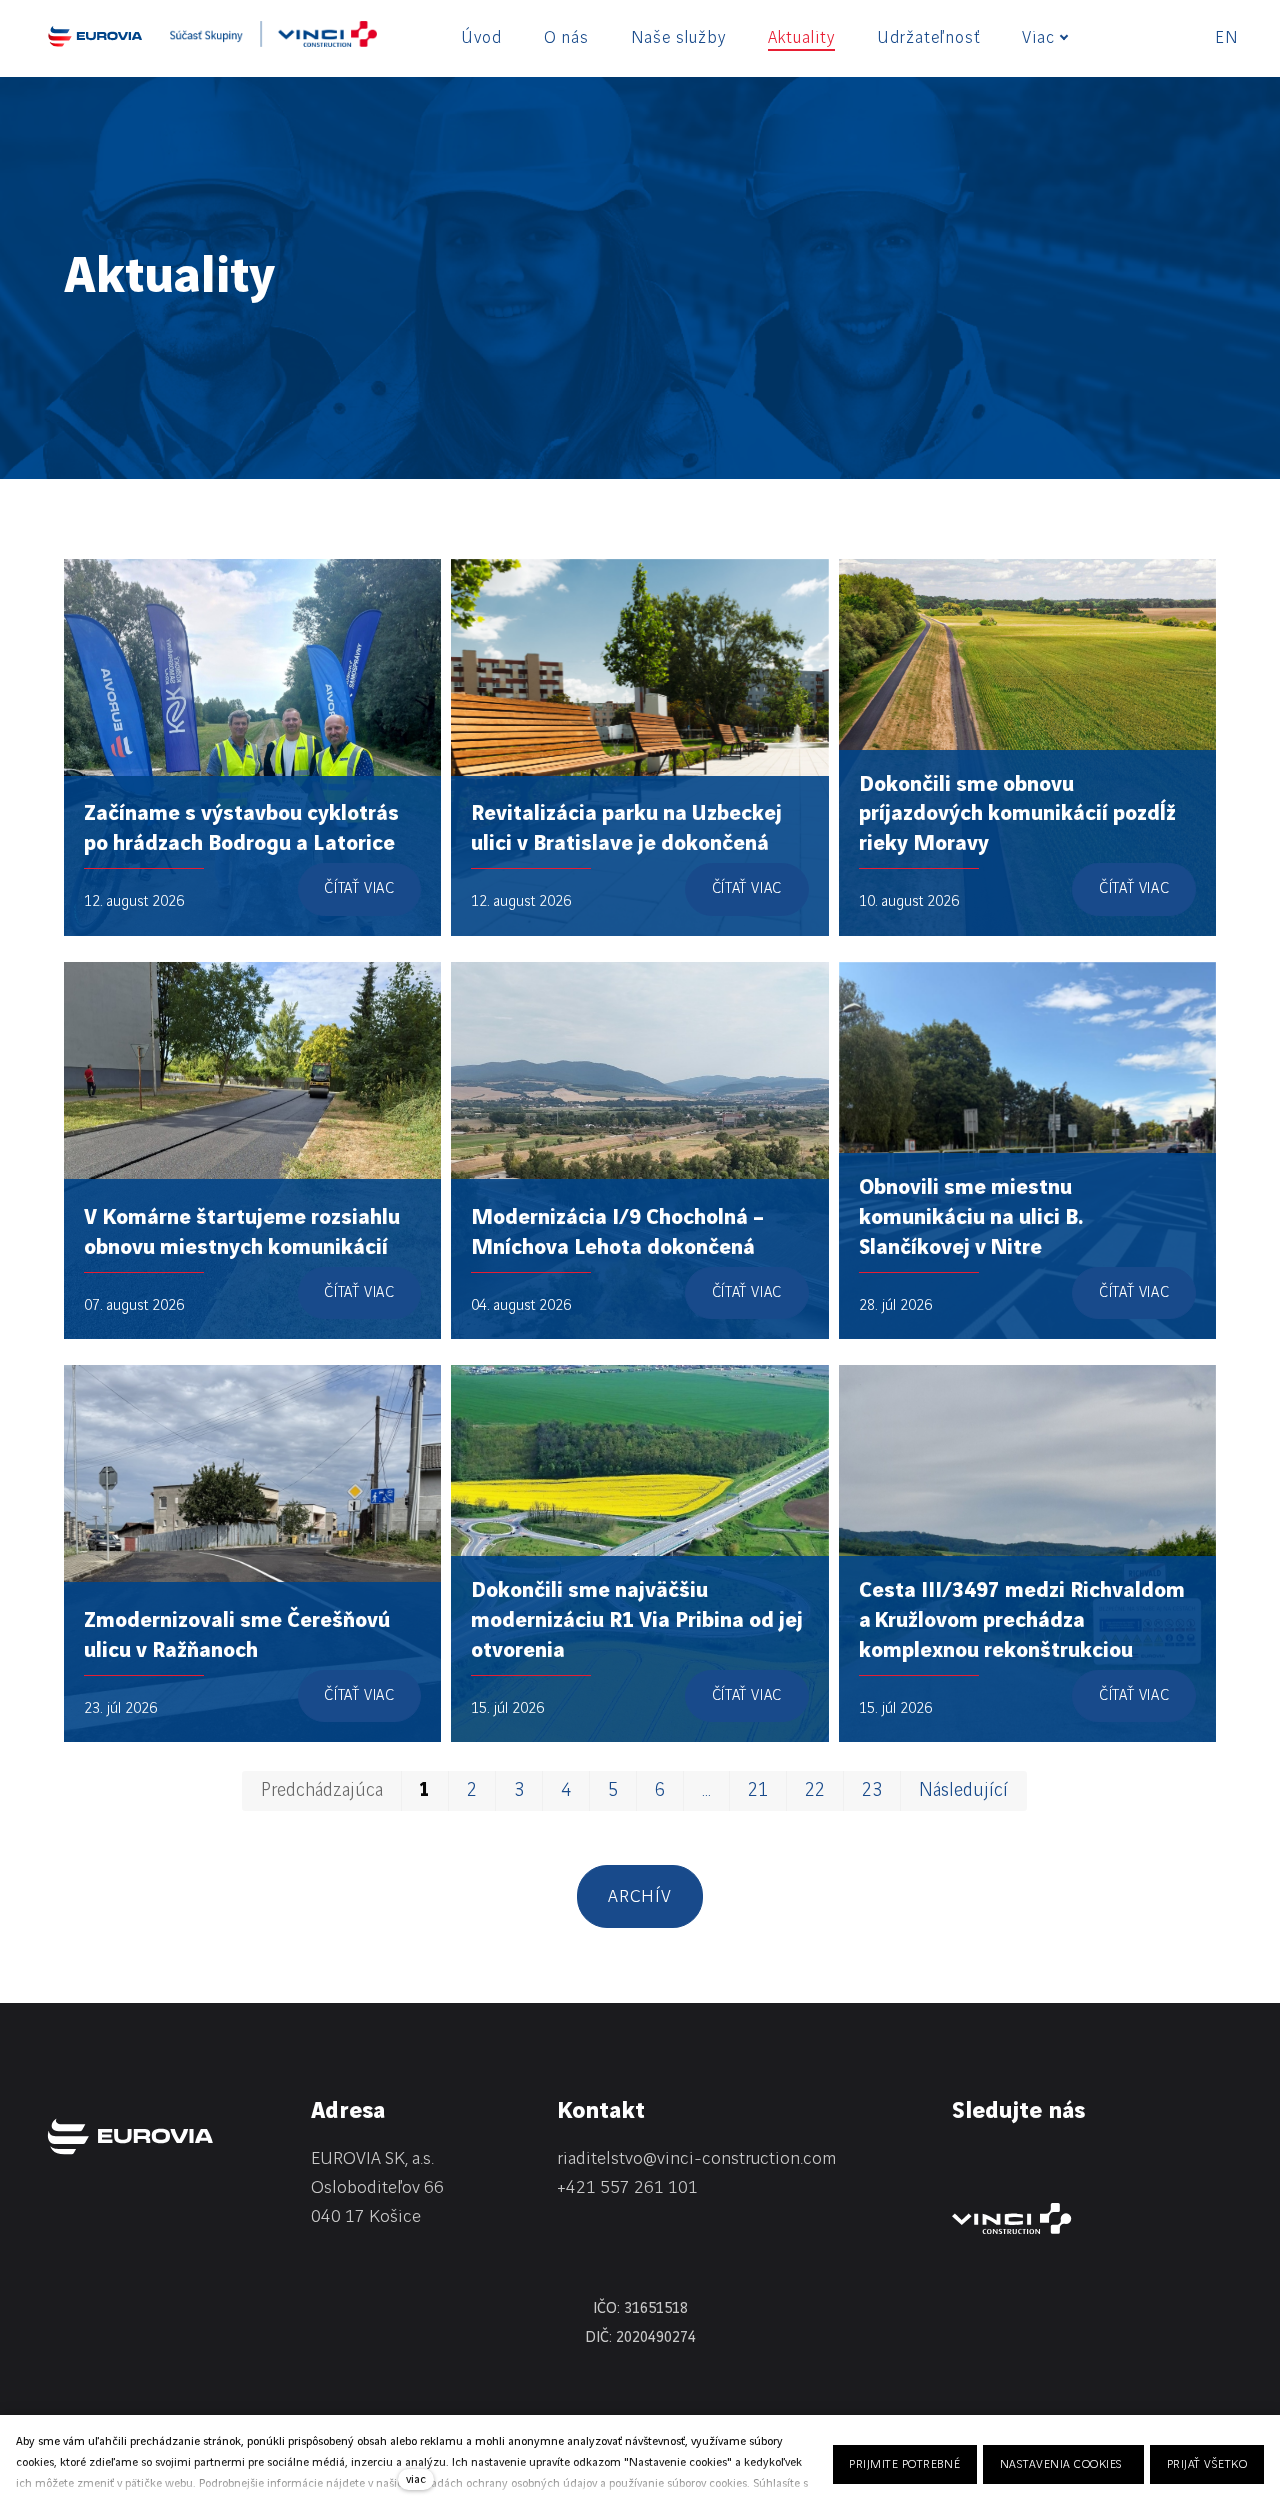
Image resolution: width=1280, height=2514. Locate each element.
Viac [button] (1038, 38)
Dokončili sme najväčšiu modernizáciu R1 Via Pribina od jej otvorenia (637, 1620)
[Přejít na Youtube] (1118, 2163)
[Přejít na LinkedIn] (962, 2163)
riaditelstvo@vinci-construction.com (696, 2158)
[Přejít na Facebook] (1014, 2163)
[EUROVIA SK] (95, 36)
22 (815, 1791)
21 (758, 1791)
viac (416, 2479)
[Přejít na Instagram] (1066, 2163)
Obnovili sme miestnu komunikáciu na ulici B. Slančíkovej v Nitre (971, 1217)
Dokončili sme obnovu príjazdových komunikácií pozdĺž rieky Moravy (1017, 814)
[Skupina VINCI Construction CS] (273, 41)
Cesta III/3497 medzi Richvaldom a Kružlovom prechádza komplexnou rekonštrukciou (1022, 1620)
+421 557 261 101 (627, 2187)
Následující (963, 1791)
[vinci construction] (1012, 2218)
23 (872, 1791)
